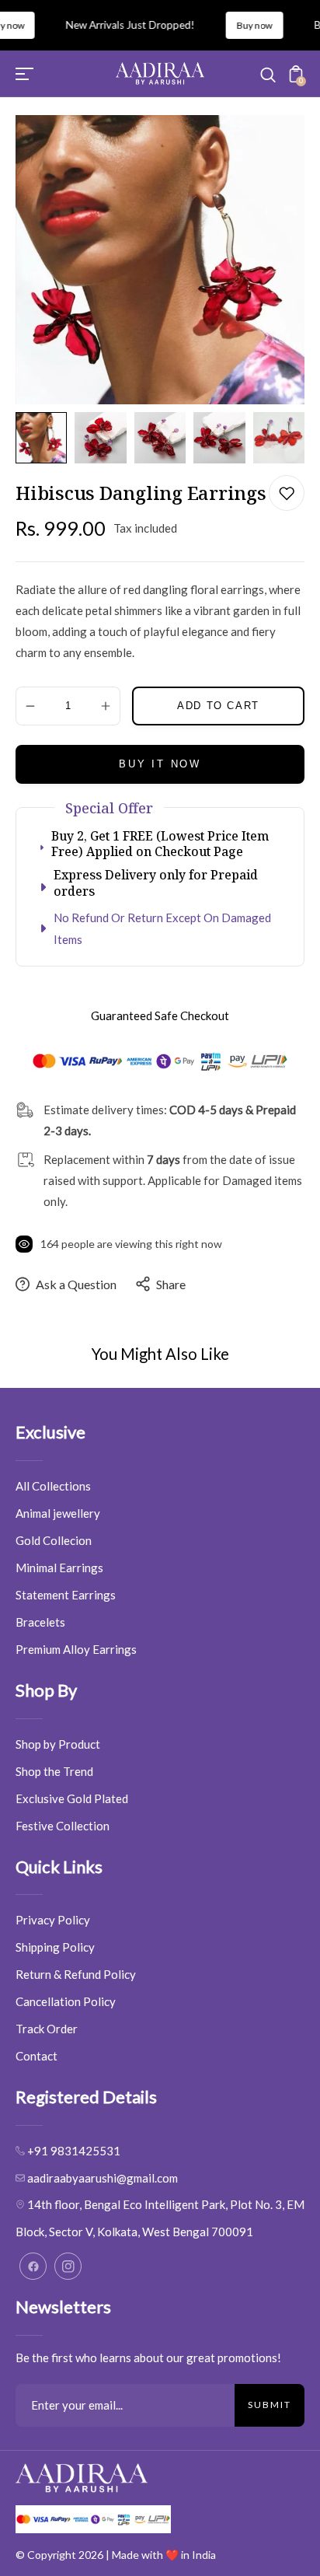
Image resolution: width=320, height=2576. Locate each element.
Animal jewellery (58, 1513)
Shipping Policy (55, 1947)
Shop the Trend (54, 1771)
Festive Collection (63, 1826)
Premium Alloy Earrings (76, 1649)
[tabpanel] (45, 438)
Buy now (238, 25)
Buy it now (160, 764)
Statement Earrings (66, 1595)
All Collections (53, 1486)
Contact (37, 2056)
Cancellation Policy (66, 2001)
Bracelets (40, 1622)
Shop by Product (58, 1744)
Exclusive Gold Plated (72, 1798)
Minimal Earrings (59, 1568)
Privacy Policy (53, 1920)
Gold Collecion (54, 1540)
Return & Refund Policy (76, 1974)
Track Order (47, 2029)
